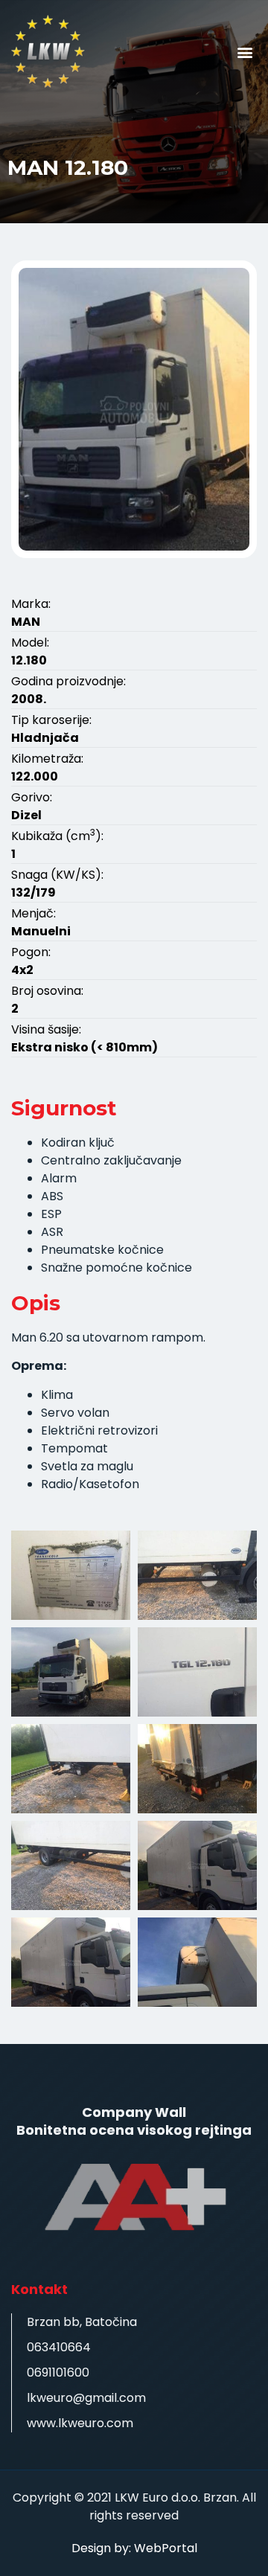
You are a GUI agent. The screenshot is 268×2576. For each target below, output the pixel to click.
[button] (245, 52)
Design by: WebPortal (134, 2548)
